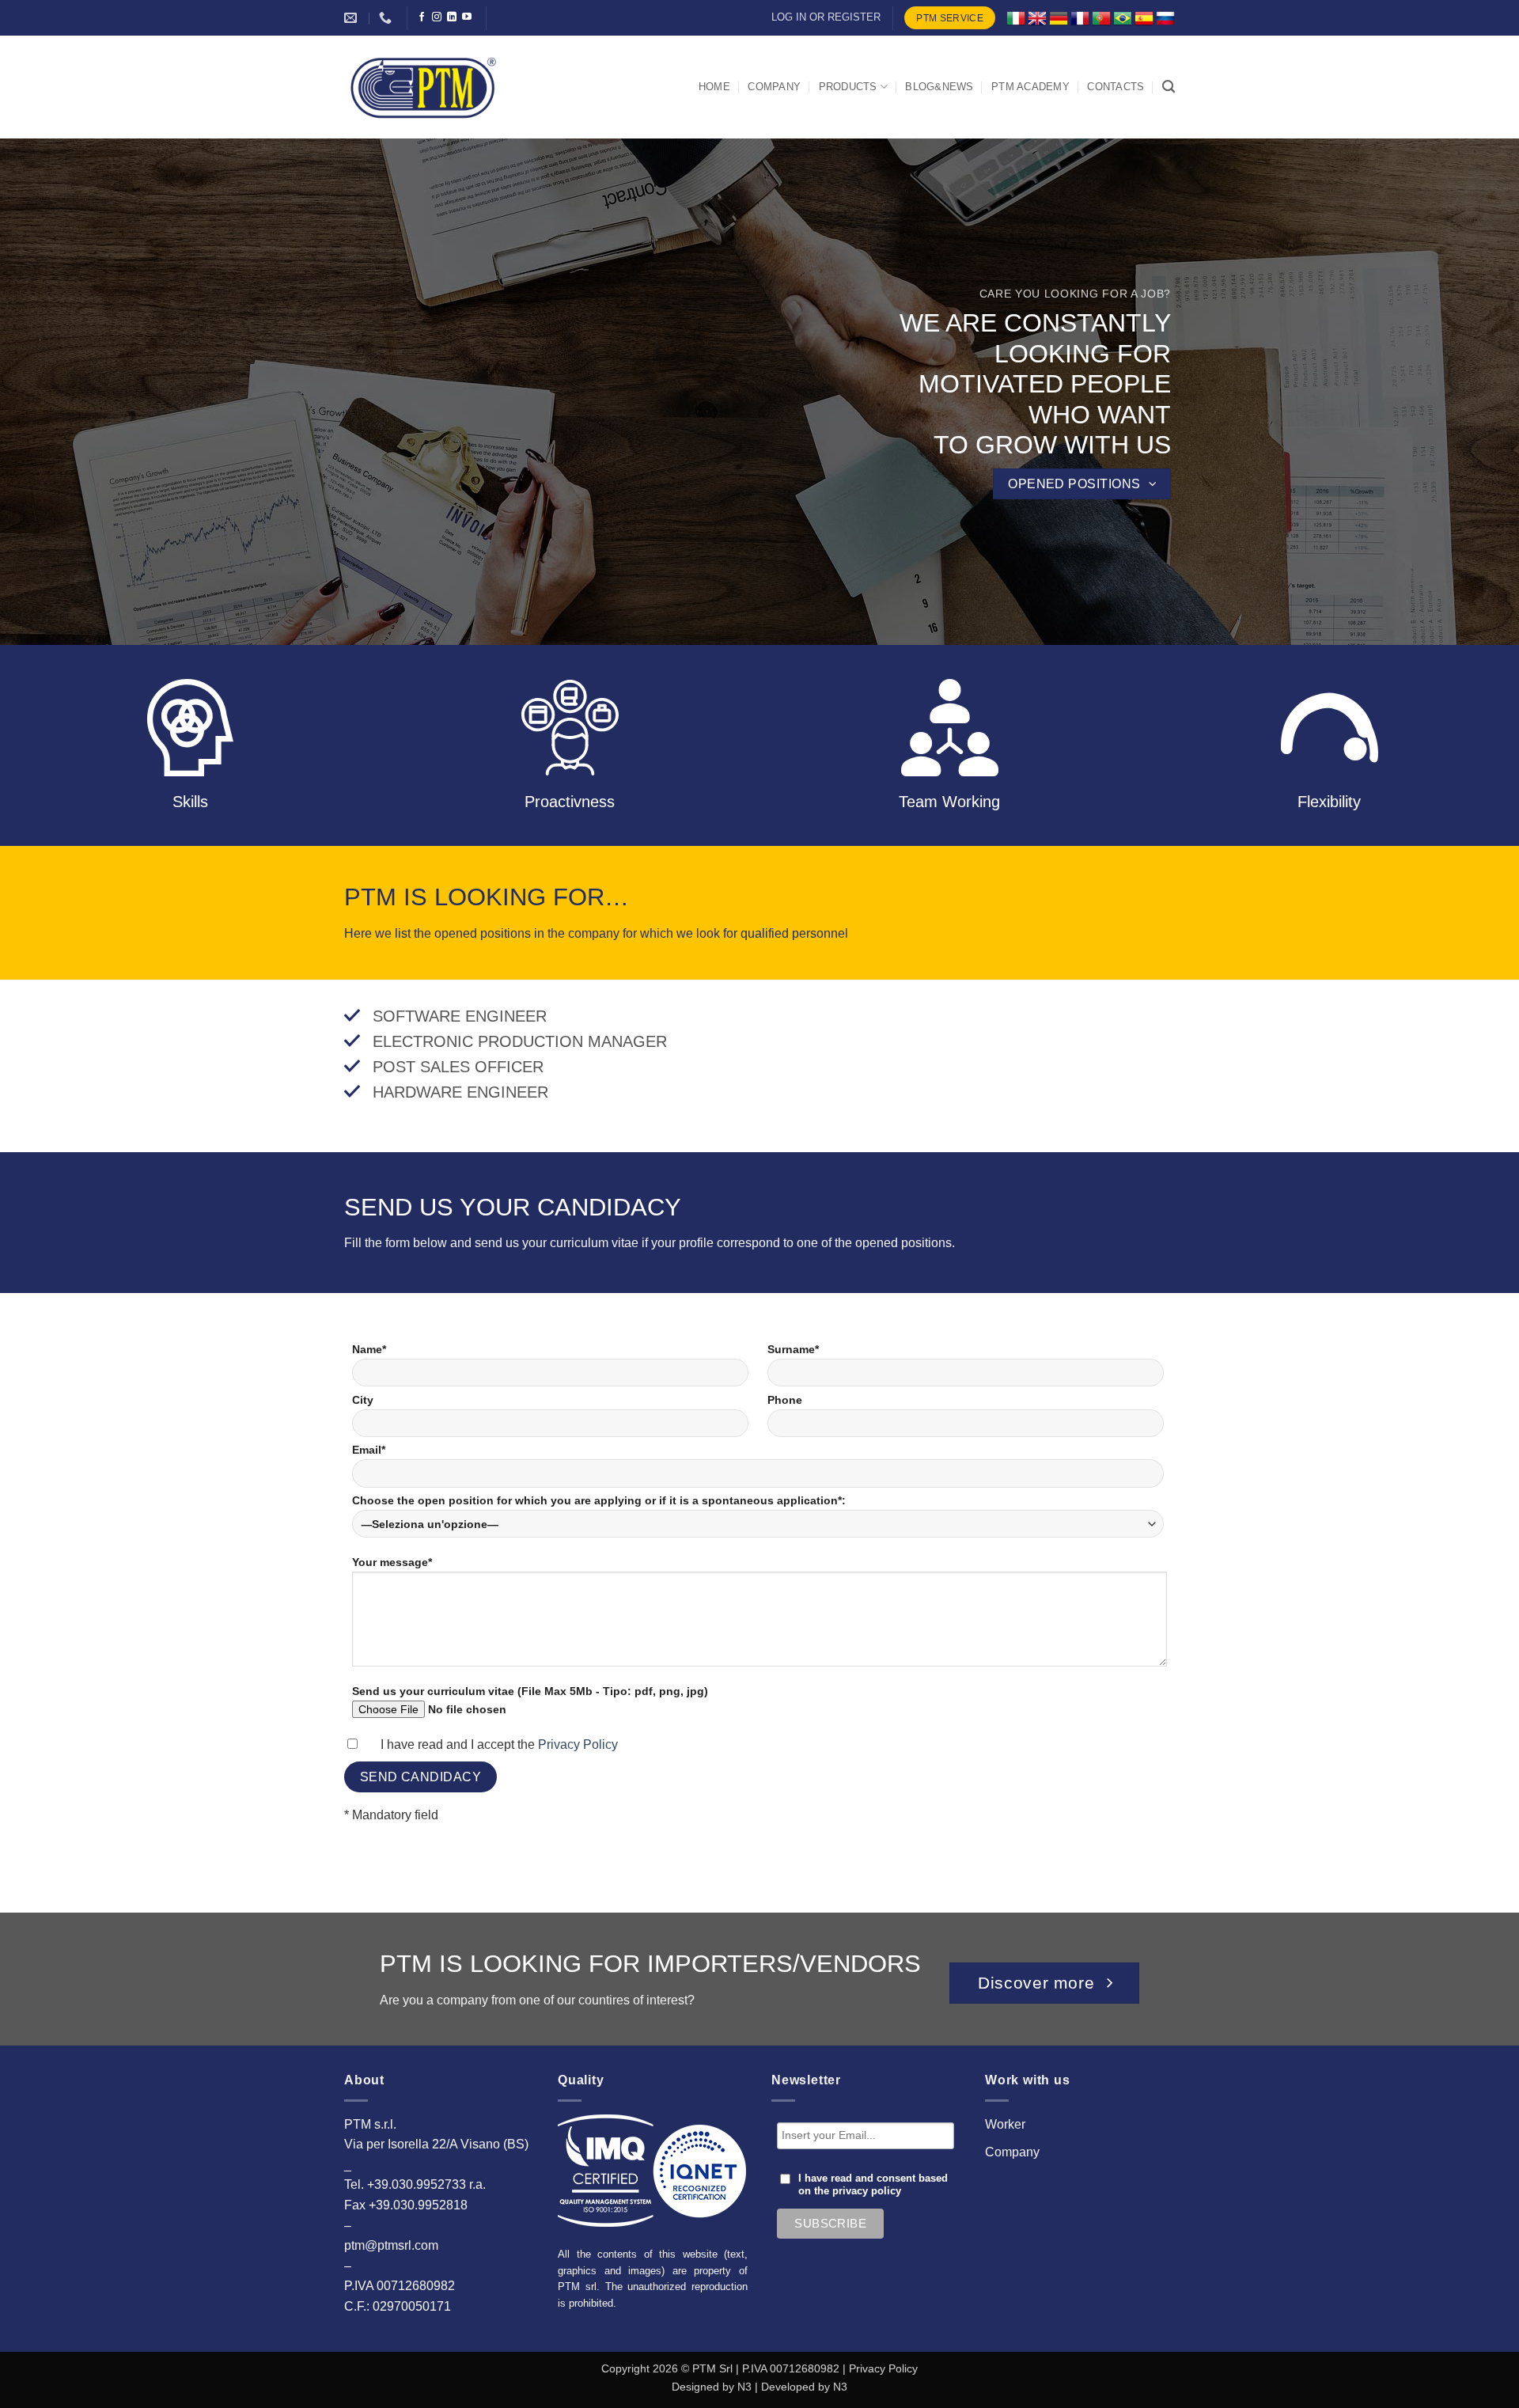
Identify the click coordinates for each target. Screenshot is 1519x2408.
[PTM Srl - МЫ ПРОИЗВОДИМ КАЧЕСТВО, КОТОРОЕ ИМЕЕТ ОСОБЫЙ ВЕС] (423, 87)
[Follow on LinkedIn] (452, 17)
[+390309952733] (387, 18)
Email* (369, 1450)
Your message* (392, 1562)
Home (714, 87)
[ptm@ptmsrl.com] (352, 18)
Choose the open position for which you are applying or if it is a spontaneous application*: (599, 1500)
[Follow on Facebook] (422, 17)
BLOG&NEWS (939, 87)
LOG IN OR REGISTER (826, 17)
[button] (1169, 87)
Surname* (793, 1349)
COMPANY (774, 87)
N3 (744, 2387)
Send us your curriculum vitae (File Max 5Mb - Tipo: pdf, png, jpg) (530, 1691)
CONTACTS (1116, 87)
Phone (785, 1400)
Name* (369, 1349)
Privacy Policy (578, 1744)
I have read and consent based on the (873, 2185)
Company (1012, 2152)
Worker (1005, 2124)
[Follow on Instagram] (437, 17)
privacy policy (867, 2191)
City (363, 1400)
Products (848, 87)
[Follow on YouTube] (467, 17)
